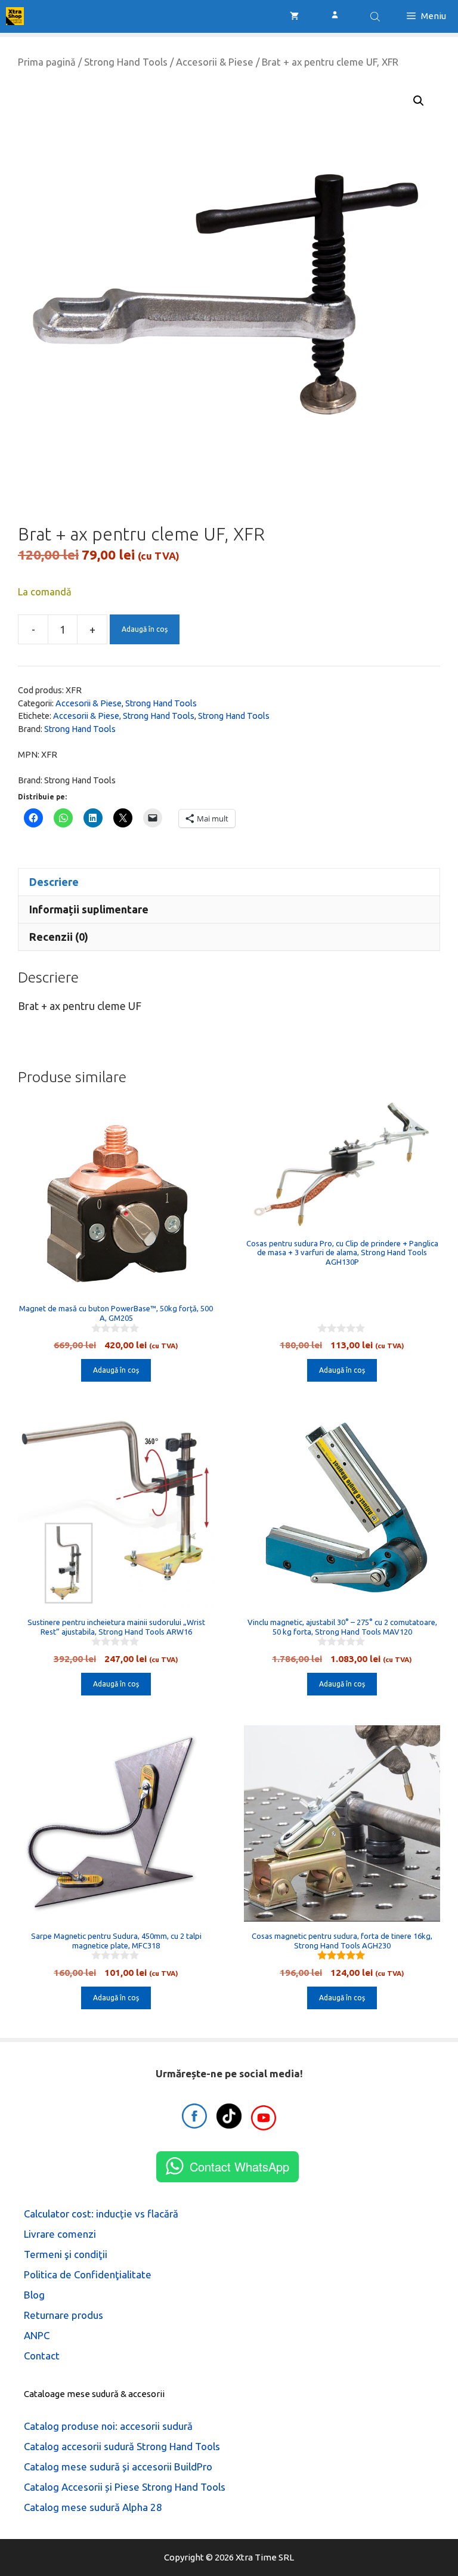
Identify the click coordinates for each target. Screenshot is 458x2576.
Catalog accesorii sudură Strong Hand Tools (122, 2446)
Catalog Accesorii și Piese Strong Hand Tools (125, 2487)
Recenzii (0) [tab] (59, 937)
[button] (419, 101)
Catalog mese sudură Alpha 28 (93, 2507)
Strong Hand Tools (126, 62)
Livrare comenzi (60, 2234)
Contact (42, 2356)
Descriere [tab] (54, 882)
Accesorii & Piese (215, 62)
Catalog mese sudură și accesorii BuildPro (118, 2467)
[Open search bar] (376, 16)
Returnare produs (64, 2315)
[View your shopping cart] (294, 16)
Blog (34, 2295)
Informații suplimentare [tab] (89, 909)
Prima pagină (47, 62)
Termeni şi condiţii (66, 2254)
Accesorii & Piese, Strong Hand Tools (124, 716)
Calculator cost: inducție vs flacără (101, 2214)
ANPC (37, 2335)
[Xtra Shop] (15, 16)
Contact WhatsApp (239, 2166)
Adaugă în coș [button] (116, 1370)
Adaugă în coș (145, 629)
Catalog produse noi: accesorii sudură (108, 2426)
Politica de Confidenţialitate (88, 2274)
